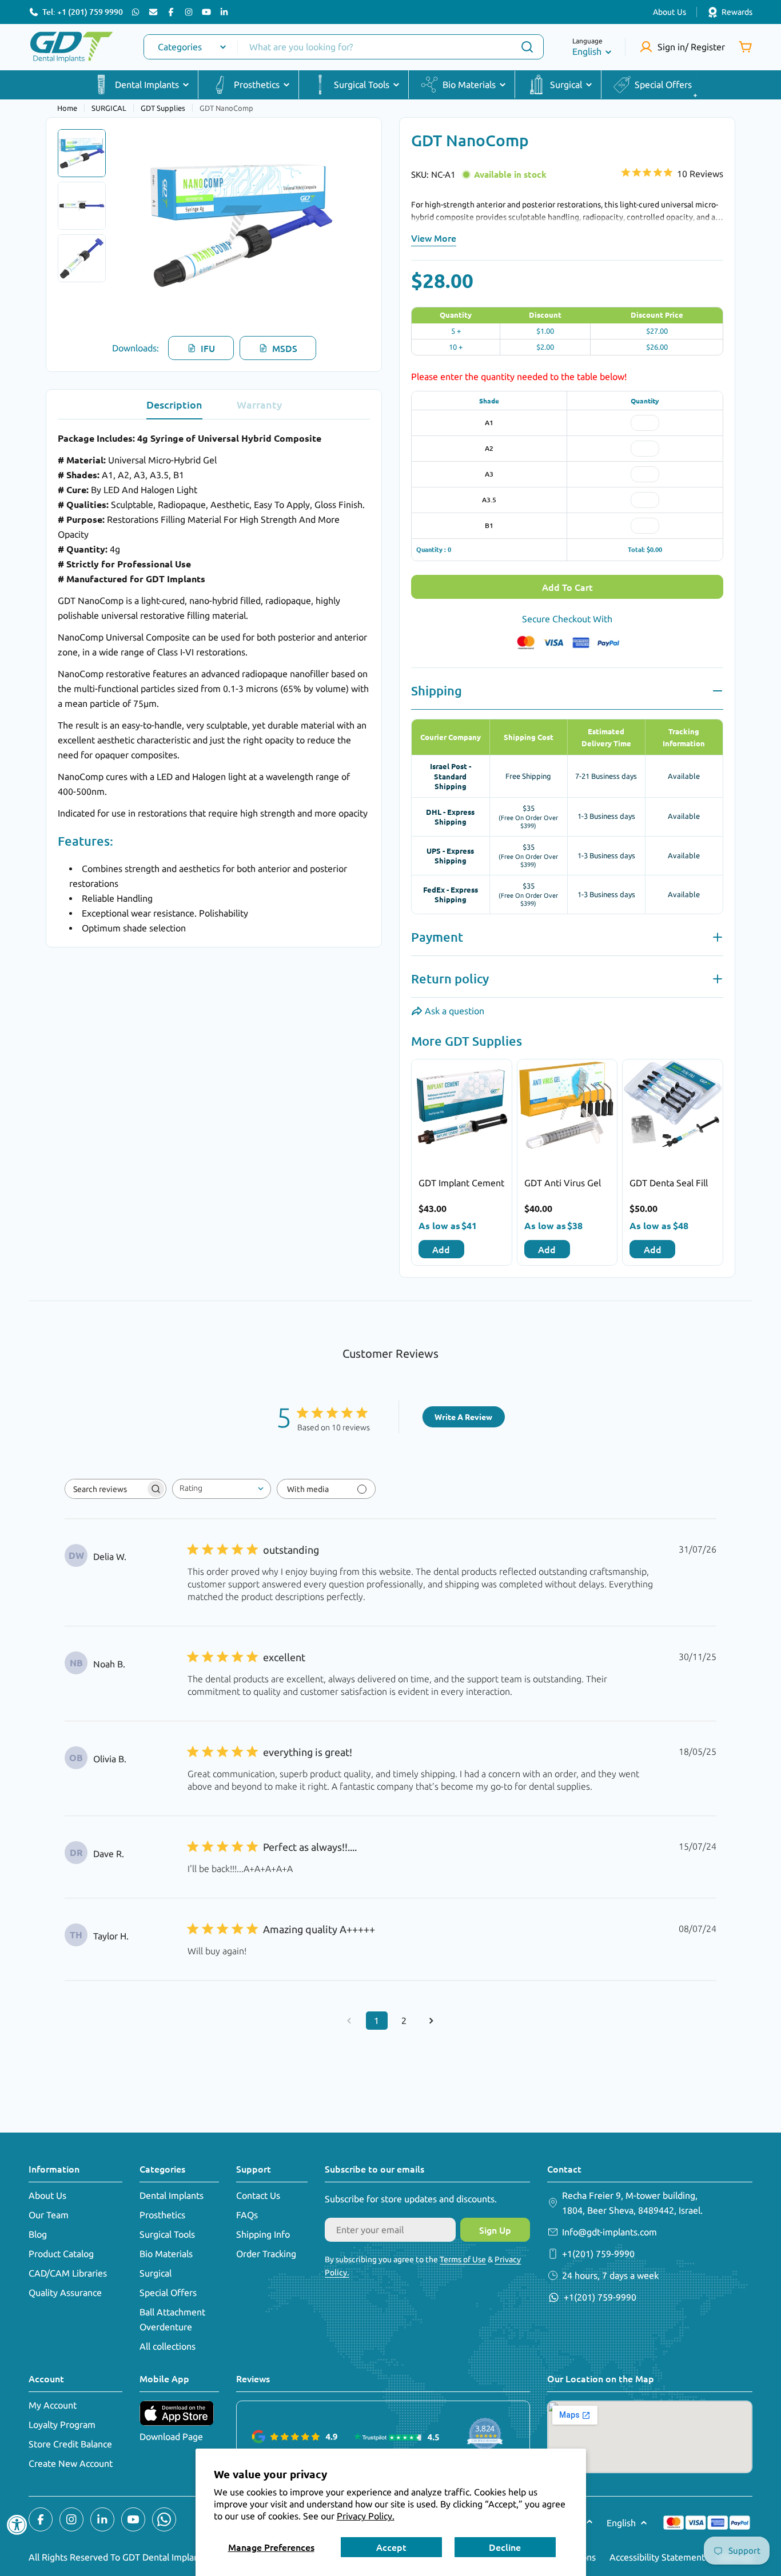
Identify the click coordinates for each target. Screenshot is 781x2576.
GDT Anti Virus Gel (563, 1183)
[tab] (174, 408)
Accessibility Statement (657, 2557)
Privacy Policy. (366, 2516)
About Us (670, 12)
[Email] (153, 12)
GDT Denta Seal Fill (669, 1183)
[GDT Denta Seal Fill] (673, 1109)
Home (67, 108)
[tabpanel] (214, 683)
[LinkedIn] (224, 12)
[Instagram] (189, 12)
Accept (391, 2547)
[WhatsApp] (136, 12)
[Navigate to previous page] (349, 2021)
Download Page (171, 2437)
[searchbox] (105, 1489)
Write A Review (463, 1417)
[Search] (527, 47)
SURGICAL (109, 108)
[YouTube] (206, 12)
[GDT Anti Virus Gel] (567, 1109)
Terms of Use (463, 2259)
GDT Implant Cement (461, 1183)
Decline (505, 2547)
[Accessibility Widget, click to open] (17, 2525)
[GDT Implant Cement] (462, 1109)
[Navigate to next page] (432, 2021)
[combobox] (344, 47)
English (587, 51)
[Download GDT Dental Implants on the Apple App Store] (177, 2413)
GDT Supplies (163, 108)
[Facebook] (171, 12)
